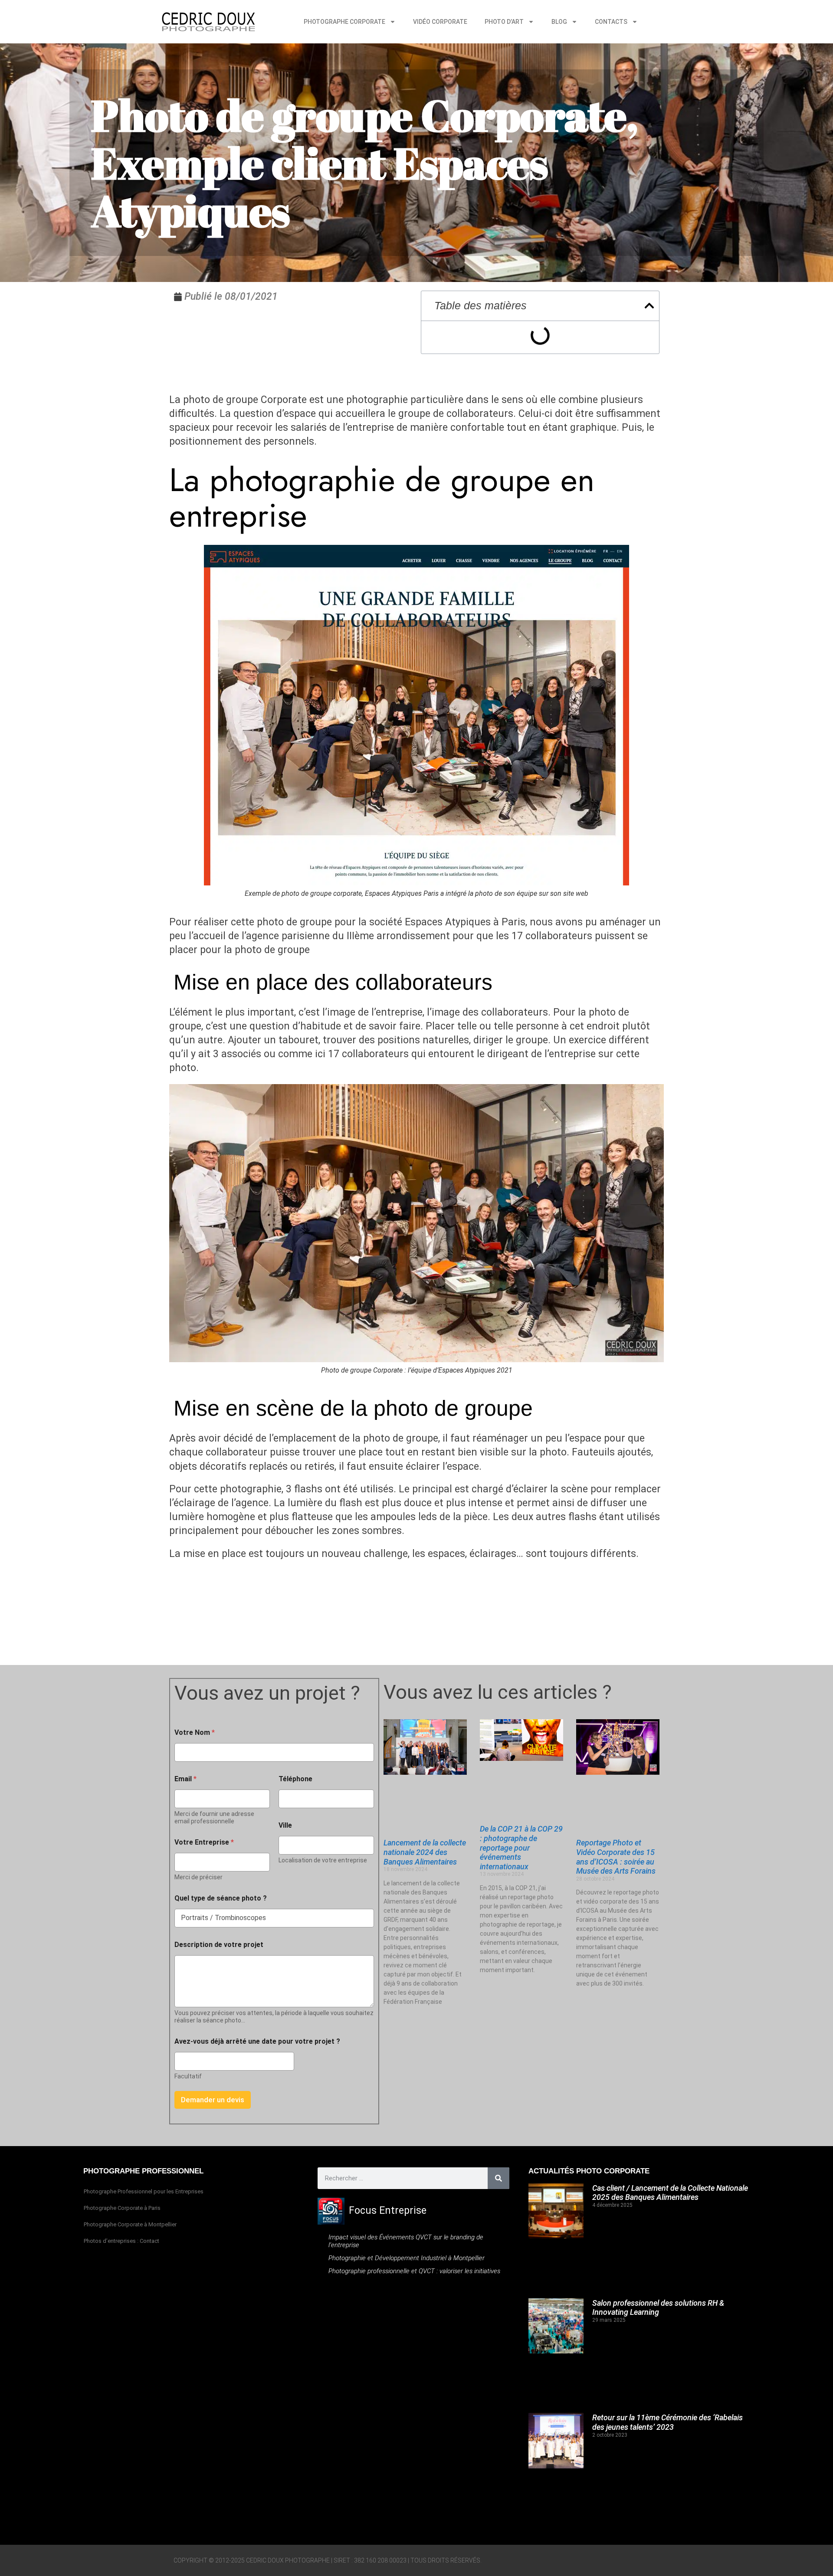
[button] (649, 306)
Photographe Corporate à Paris (122, 2208)
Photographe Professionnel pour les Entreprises (144, 2191)
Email (185, 1779)
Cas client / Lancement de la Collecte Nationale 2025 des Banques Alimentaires (670, 2193)
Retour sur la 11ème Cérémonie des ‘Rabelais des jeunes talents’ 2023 (667, 2422)
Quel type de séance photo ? (221, 1898)
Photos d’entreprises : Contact (121, 2241)
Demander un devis (213, 2100)
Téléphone (295, 1779)
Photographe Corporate (344, 22)
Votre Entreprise (204, 1842)
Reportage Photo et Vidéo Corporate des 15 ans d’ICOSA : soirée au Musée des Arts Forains (616, 1857)
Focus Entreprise (388, 2211)
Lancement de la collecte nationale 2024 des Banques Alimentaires (425, 1852)
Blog (559, 22)
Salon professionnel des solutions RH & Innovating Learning (658, 2308)
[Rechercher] (498, 2178)
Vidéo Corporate (440, 22)
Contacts (611, 22)
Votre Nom (195, 1732)
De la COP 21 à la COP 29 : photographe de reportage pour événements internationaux (521, 1847)
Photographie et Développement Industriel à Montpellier (407, 2258)
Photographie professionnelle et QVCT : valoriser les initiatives (414, 2271)
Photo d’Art (504, 22)
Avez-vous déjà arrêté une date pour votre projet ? (257, 2041)
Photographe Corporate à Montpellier (130, 2224)
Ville (285, 1825)
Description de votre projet (219, 1945)
